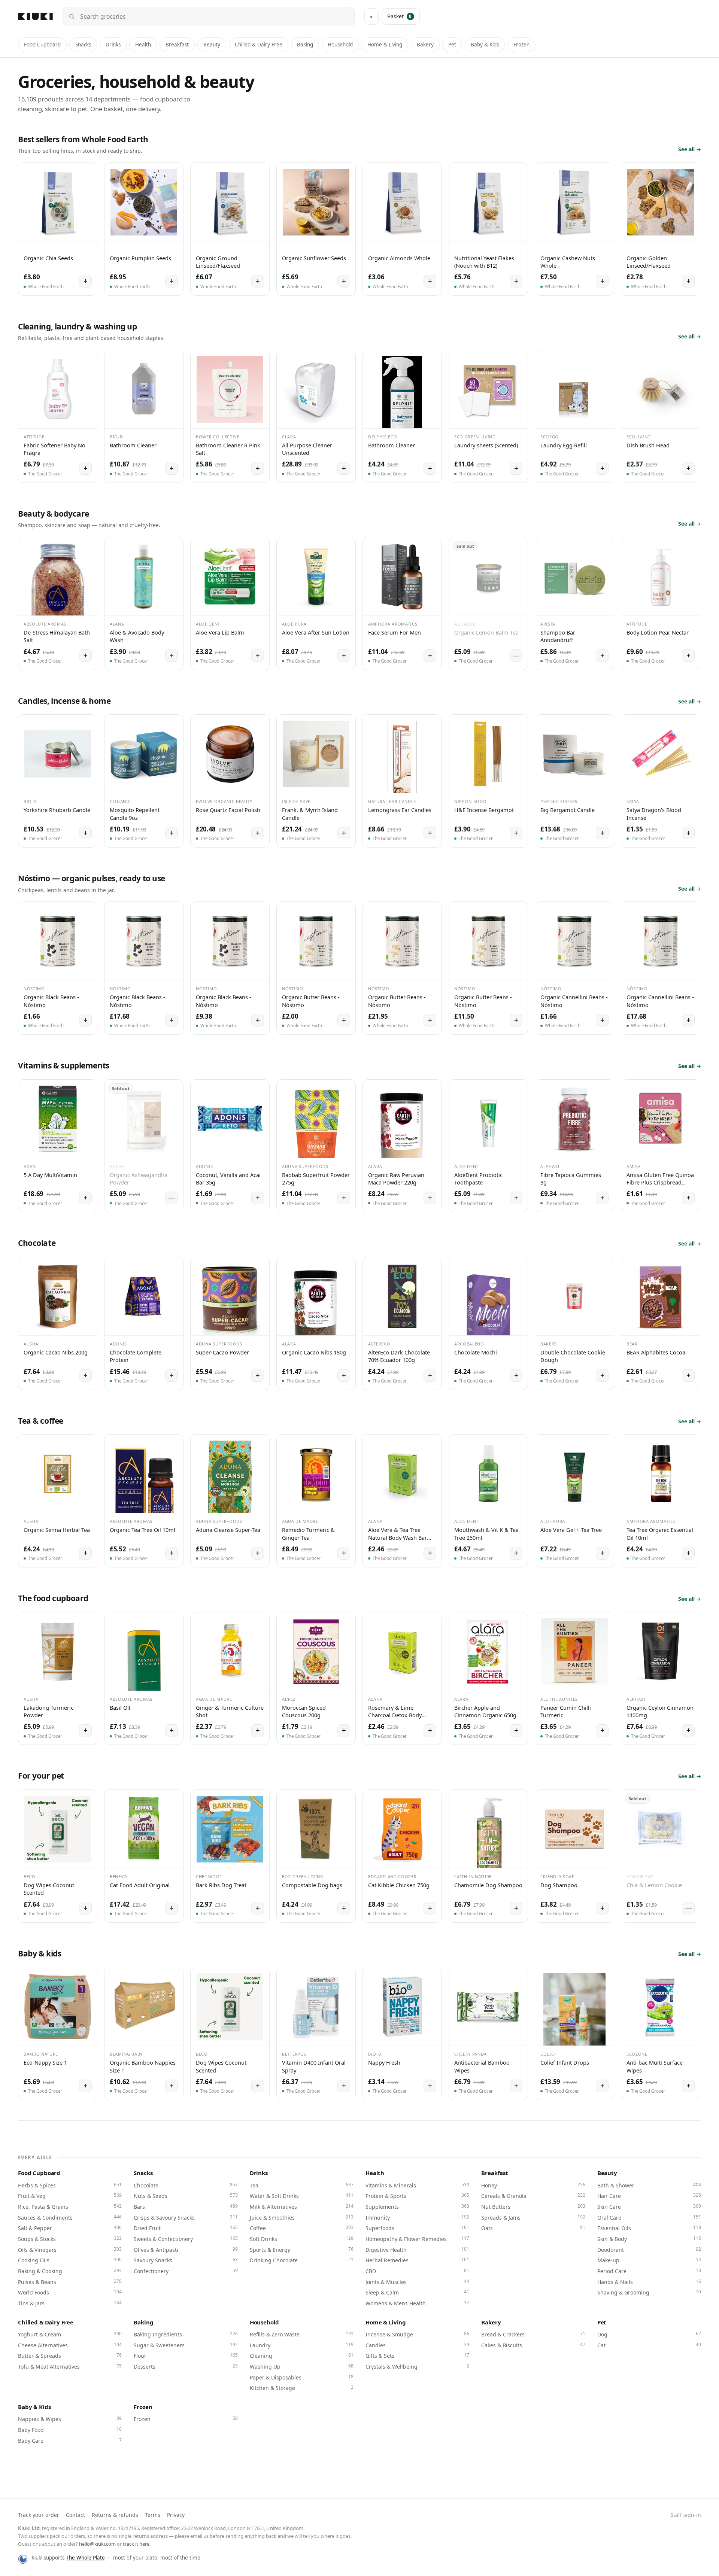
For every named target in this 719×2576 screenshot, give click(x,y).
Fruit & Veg (70, 2196)
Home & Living (385, 45)
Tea (302, 2185)
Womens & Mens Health (417, 2303)
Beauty (212, 45)
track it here (136, 2544)
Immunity (417, 2217)
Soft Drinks (302, 2239)
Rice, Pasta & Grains (70, 2207)
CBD (417, 2271)
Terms (153, 2515)
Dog (649, 2334)
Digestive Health (417, 2250)
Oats (533, 2228)
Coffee (302, 2228)
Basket (400, 16)
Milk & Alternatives (302, 2207)
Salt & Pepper (70, 2228)
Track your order (39, 2515)
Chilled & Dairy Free (259, 45)
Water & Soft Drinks (302, 2196)
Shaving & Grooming (649, 2292)
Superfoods (417, 2228)
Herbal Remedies (417, 2260)
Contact (75, 2515)
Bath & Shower (649, 2185)
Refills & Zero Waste (302, 2334)
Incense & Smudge (417, 2334)
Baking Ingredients (186, 2334)
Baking (305, 45)
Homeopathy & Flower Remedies (417, 2239)
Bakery (425, 45)
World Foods (70, 2292)
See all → (690, 149)
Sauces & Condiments (70, 2217)
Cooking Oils (70, 2260)
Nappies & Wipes (70, 2419)
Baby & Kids (485, 45)
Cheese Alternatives (70, 2345)
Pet (452, 45)
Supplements (417, 2207)
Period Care (649, 2271)
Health (143, 45)
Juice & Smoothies (302, 2217)
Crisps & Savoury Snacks (186, 2217)
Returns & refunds (115, 2515)
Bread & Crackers (533, 2334)
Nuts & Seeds (186, 2196)
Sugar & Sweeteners (186, 2345)
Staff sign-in (686, 2515)
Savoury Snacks (186, 2260)
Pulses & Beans (70, 2282)
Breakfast (177, 45)
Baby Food (70, 2430)
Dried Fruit (186, 2228)
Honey (533, 2185)
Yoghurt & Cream (70, 2334)
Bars (186, 2207)
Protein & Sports (417, 2196)
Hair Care (649, 2196)
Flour (186, 2355)
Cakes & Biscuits (533, 2345)
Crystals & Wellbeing (417, 2366)
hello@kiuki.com (97, 2544)
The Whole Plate (85, 2558)
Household (340, 45)
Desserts (186, 2366)
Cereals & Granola (533, 2196)
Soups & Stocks (70, 2239)
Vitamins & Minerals (417, 2185)
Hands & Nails (649, 2282)
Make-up (649, 2260)
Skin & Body (649, 2239)
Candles (417, 2345)
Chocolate (186, 2185)
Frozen (521, 45)
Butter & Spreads (70, 2355)
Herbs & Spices (70, 2185)
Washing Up (302, 2366)
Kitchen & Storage (302, 2388)
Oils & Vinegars (70, 2250)
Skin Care (649, 2207)
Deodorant (649, 2250)
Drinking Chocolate (302, 2260)
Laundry (302, 2345)
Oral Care (649, 2217)
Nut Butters (533, 2207)
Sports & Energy (302, 2250)
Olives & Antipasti (186, 2250)
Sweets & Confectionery (186, 2239)
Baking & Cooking (70, 2271)
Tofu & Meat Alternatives (70, 2366)
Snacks (83, 45)
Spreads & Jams (533, 2217)
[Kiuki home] (35, 16)
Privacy (176, 2515)
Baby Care (70, 2440)
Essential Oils (649, 2228)
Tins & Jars (70, 2303)
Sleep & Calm (417, 2292)
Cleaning (302, 2355)
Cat (649, 2345)
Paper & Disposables (302, 2377)
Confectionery (186, 2271)
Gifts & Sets (417, 2355)
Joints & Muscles (417, 2282)
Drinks (113, 45)
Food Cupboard (42, 45)
